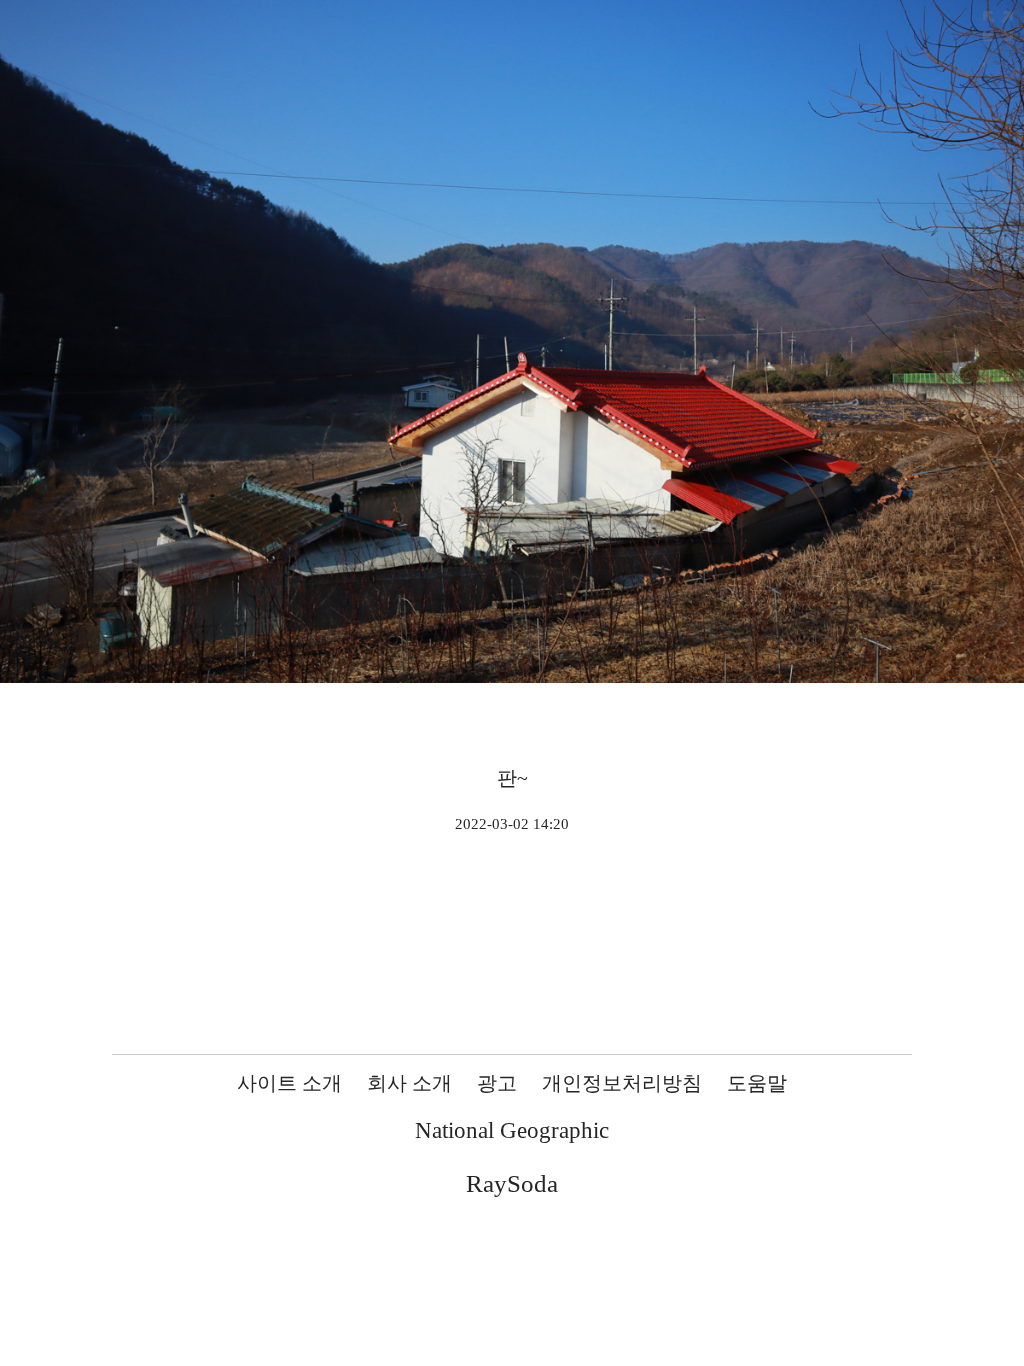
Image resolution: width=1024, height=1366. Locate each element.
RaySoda (512, 1183)
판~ (512, 778)
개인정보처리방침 (622, 1083)
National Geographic (512, 1130)
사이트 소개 (289, 1083)
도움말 (757, 1083)
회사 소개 (409, 1083)
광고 (497, 1083)
